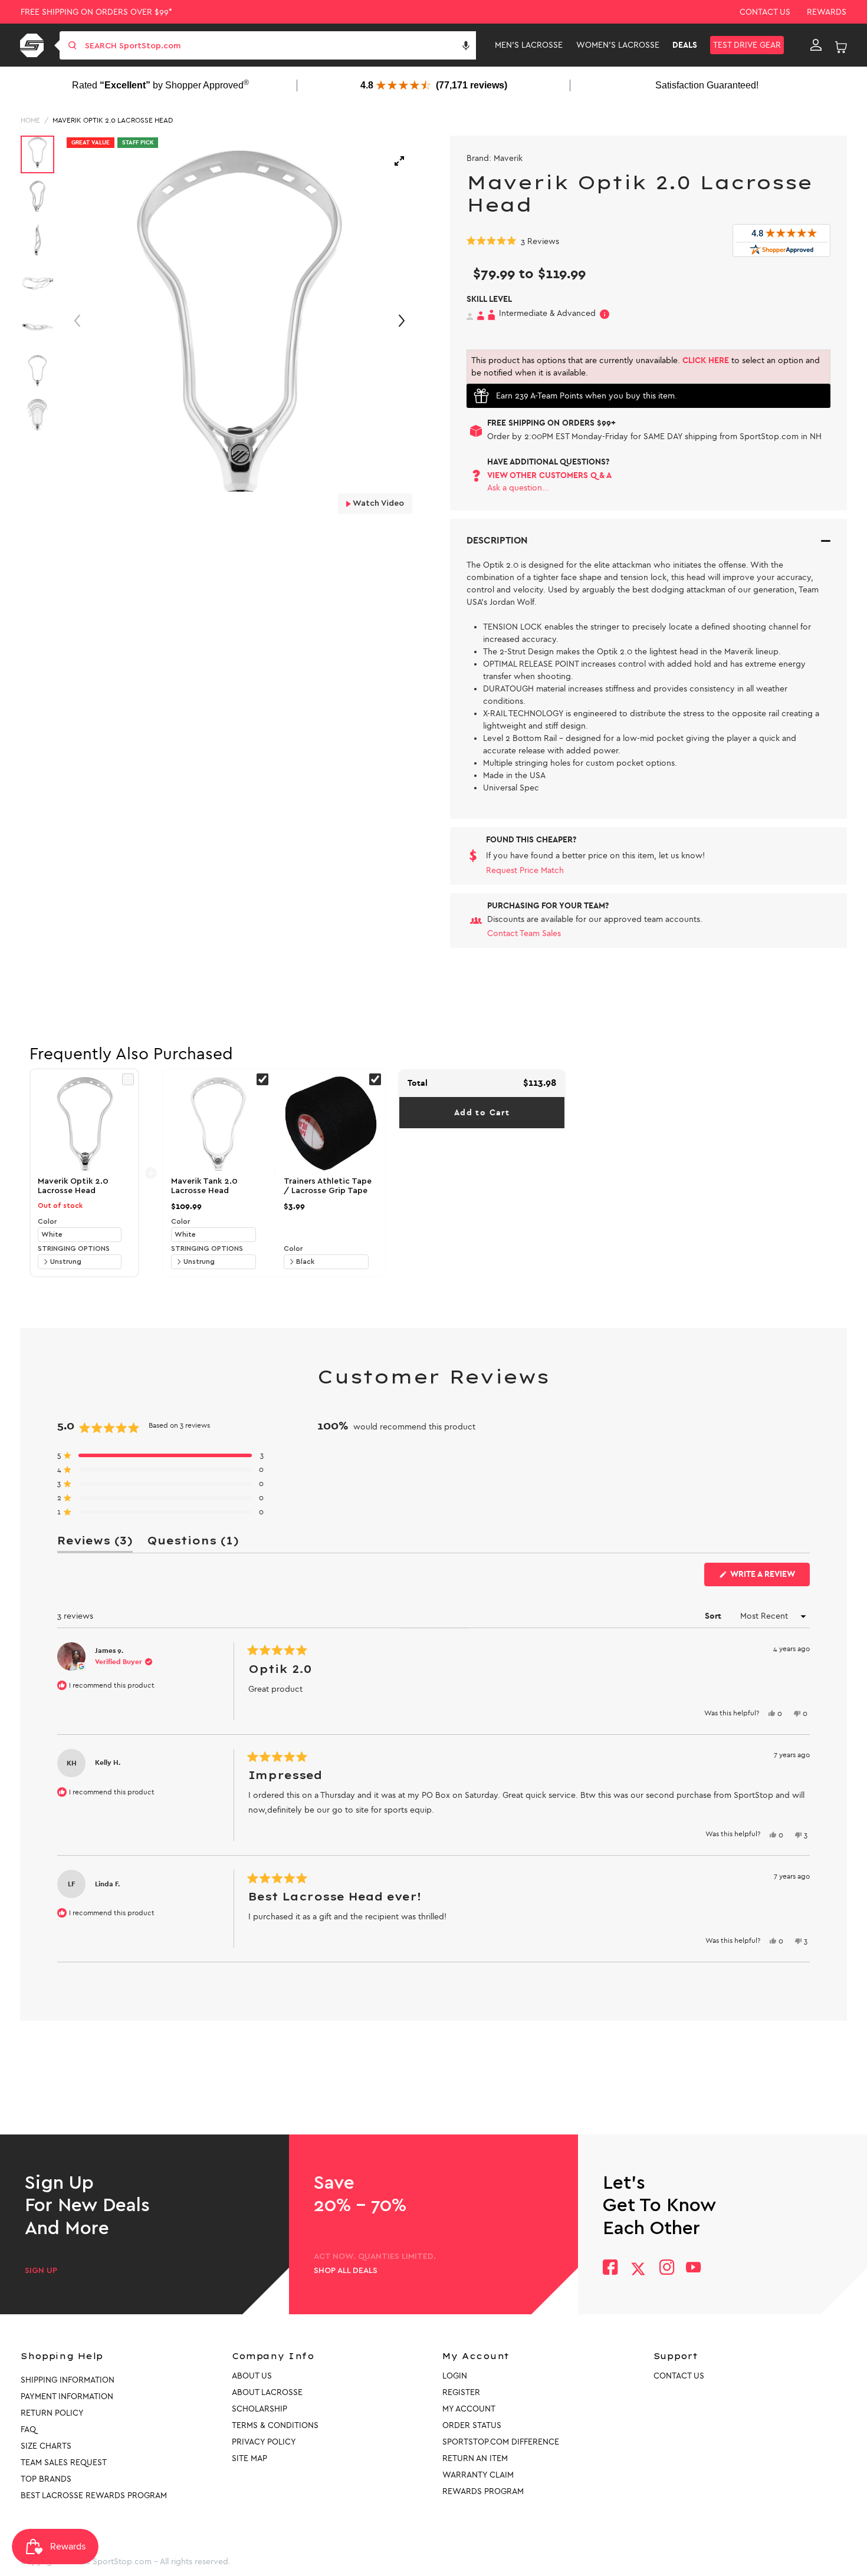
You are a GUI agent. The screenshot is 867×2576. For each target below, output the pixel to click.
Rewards (827, 12)
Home (30, 120)
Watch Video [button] (377, 503)
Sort (714, 1616)
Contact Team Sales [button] (524, 933)
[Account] (816, 45)
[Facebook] (610, 2269)
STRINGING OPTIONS (74, 1249)
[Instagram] (666, 2269)
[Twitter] (638, 2269)
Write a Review (769, 1577)
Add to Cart (482, 1113)
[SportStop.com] (34, 45)
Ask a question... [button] (518, 488)
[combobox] (279, 45)
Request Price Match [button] (525, 870)
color (47, 1221)
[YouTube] (694, 2269)
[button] (466, 45)
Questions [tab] (193, 1543)
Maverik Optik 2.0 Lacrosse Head (113, 120)
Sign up (41, 2271)
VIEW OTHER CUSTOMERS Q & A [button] (549, 475)
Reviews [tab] (95, 1543)
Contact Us (765, 12)
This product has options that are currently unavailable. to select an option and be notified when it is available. (646, 367)
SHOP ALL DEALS (346, 2271)
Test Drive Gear (747, 45)
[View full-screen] (399, 161)
